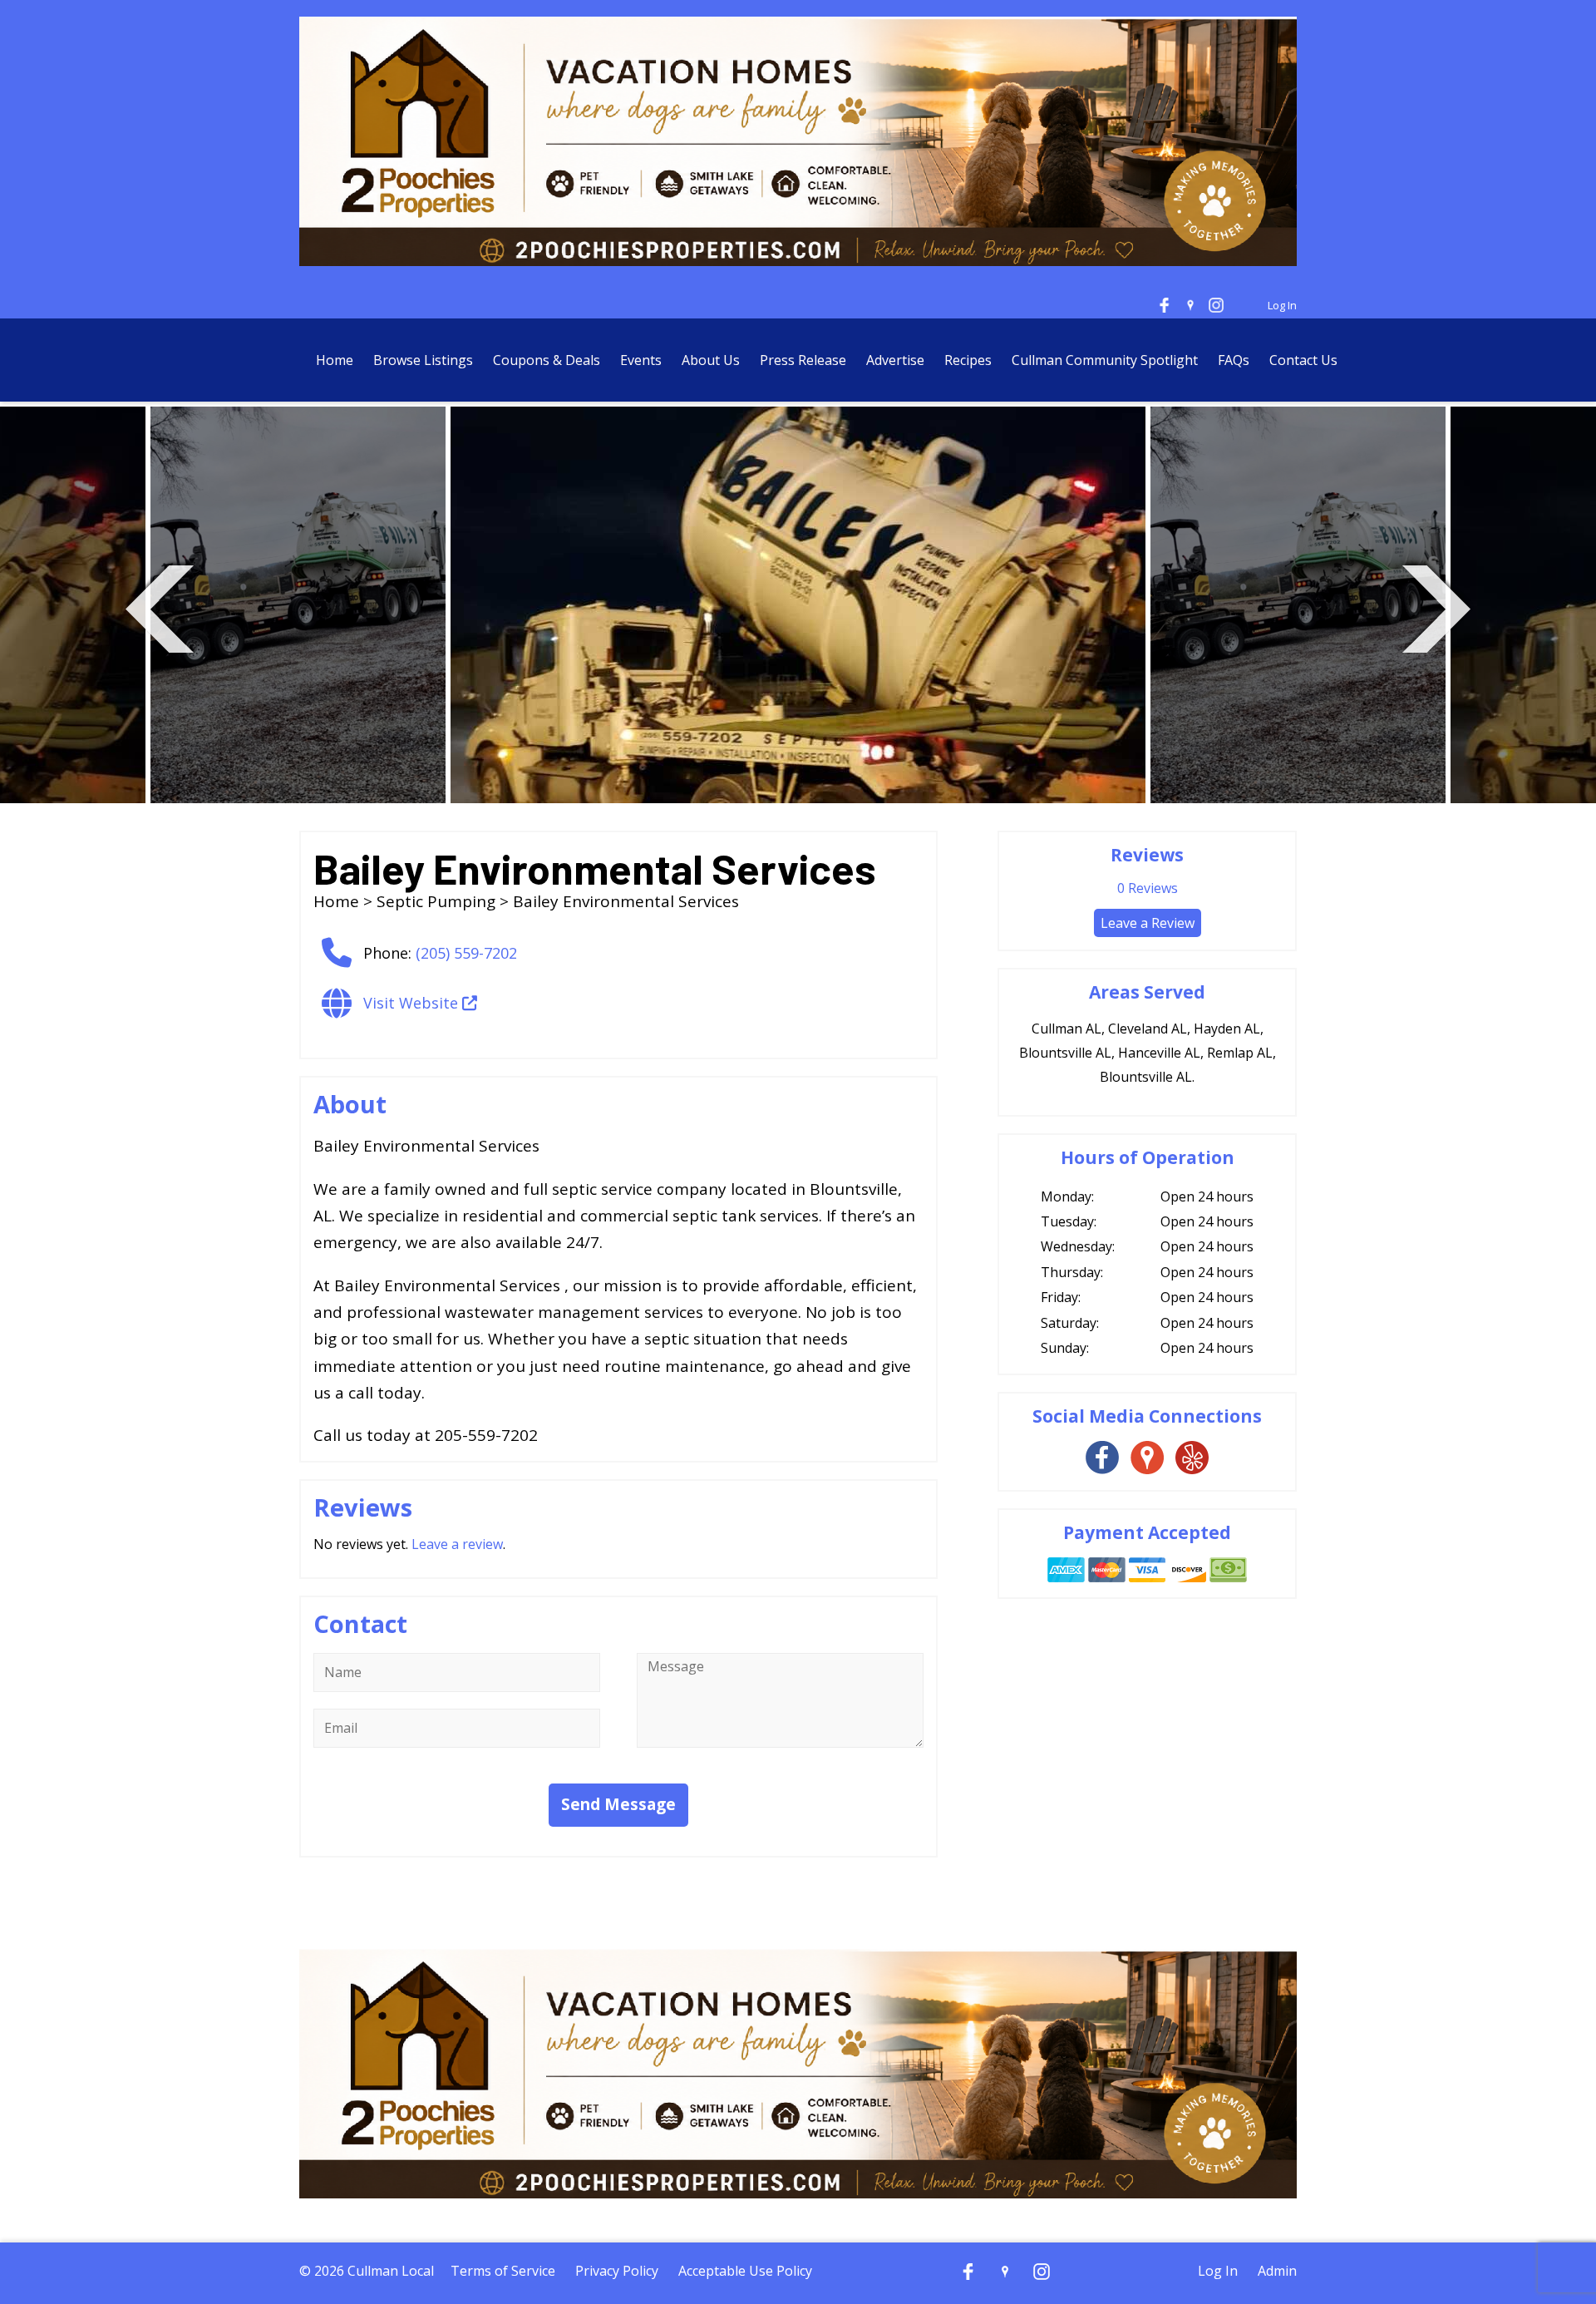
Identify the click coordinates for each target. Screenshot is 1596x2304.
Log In (1282, 305)
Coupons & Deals (547, 360)
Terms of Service (503, 2271)
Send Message (618, 1804)
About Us (711, 360)
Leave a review (457, 1544)
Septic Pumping (436, 901)
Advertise (895, 360)
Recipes (968, 360)
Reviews (1148, 888)
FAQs (1234, 360)
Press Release (805, 360)
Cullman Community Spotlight (1105, 360)
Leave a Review (1148, 923)
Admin (1277, 2271)
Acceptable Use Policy (745, 2271)
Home (335, 360)
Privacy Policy (617, 2271)
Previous (160, 607)
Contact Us (1303, 360)
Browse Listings (423, 360)
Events (641, 360)
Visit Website (413, 1003)
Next (1436, 607)
